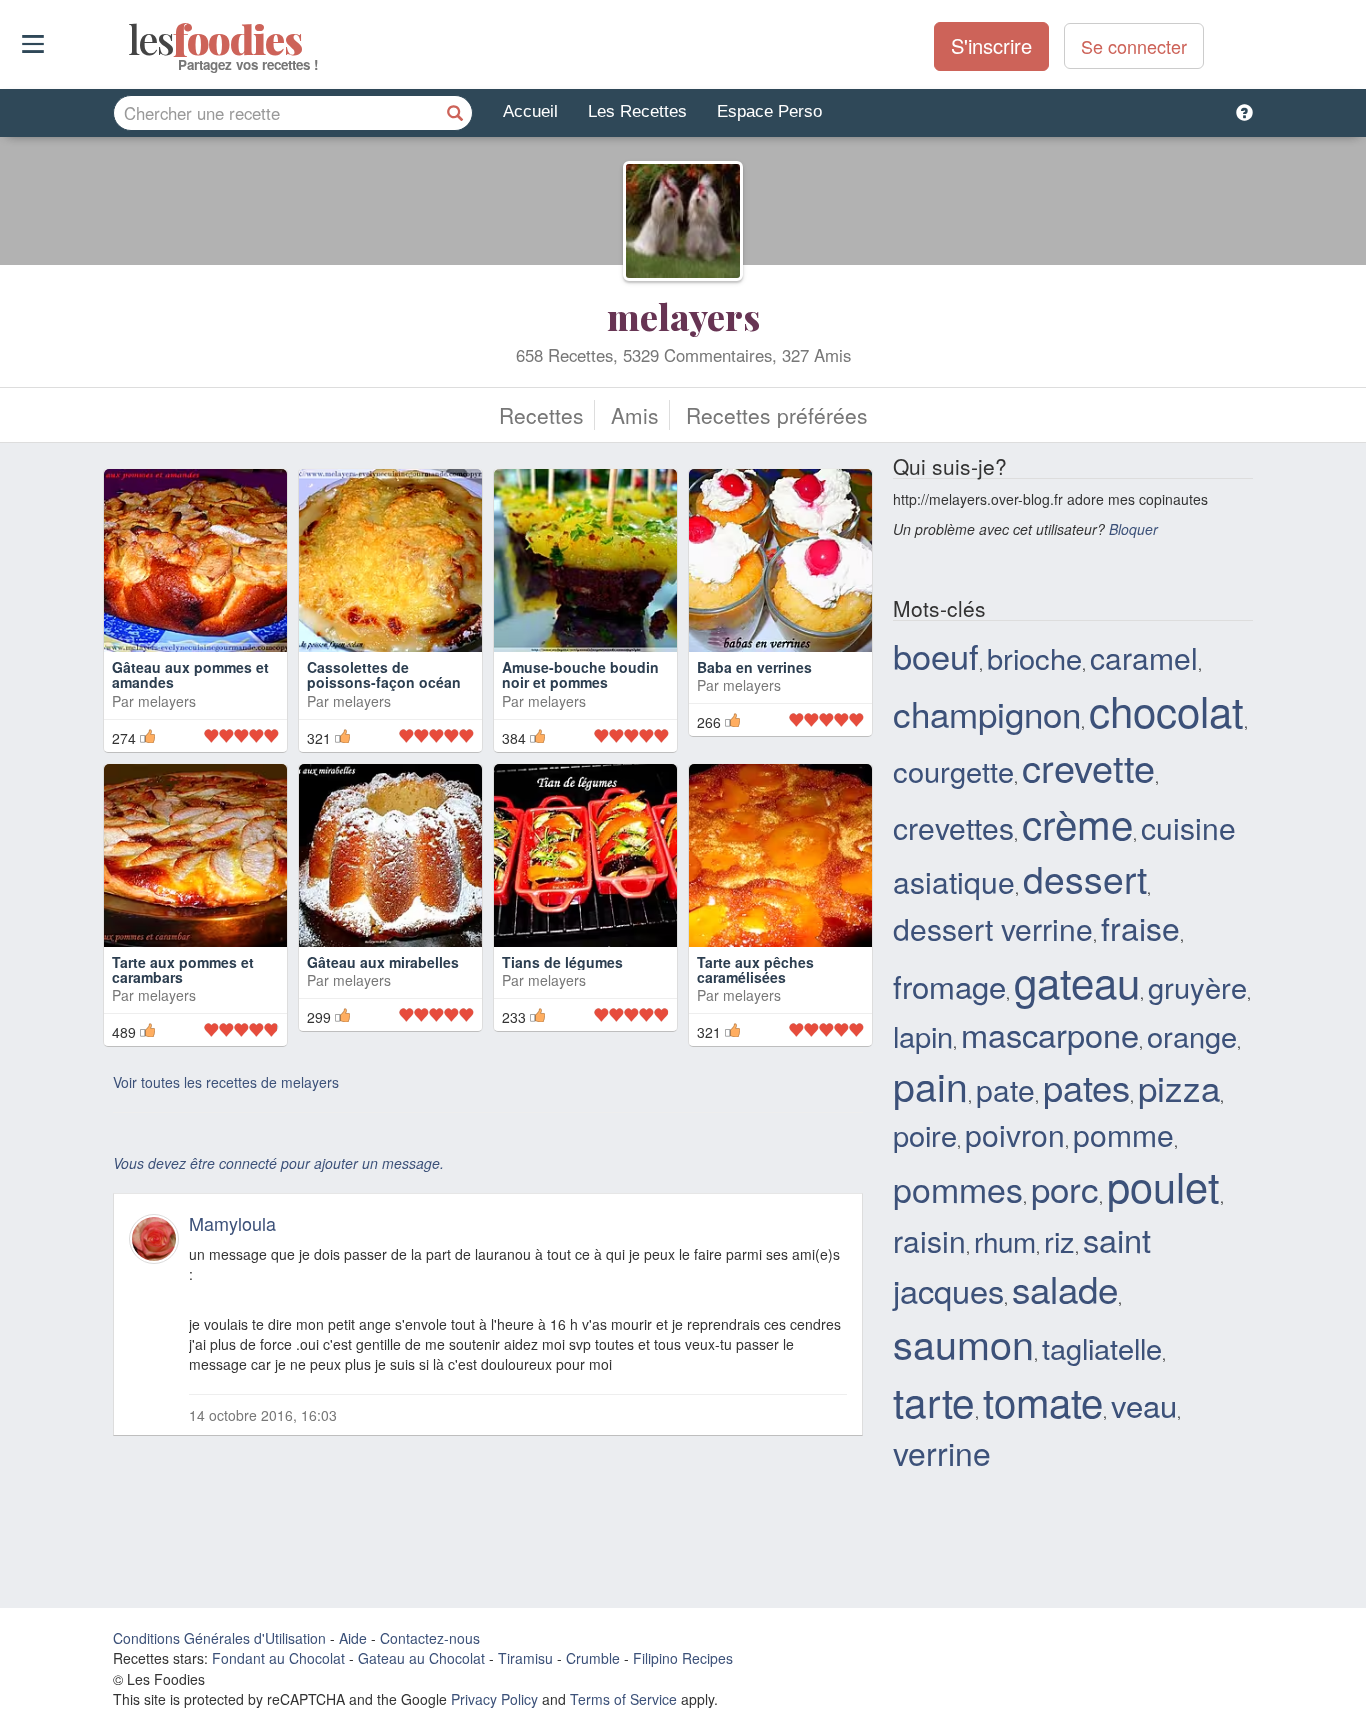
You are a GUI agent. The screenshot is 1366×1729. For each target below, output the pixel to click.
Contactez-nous (430, 1638)
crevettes (953, 827)
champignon (987, 713)
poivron (1015, 1134)
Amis (635, 415)
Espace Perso (769, 111)
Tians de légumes (562, 962)
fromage (949, 985)
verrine (942, 1452)
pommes (958, 1188)
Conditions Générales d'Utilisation (219, 1638)
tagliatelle (1102, 1347)
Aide (353, 1638)
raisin (929, 1240)
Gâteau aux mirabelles (383, 962)
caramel (1144, 657)
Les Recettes (637, 111)
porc (1065, 1188)
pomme (1123, 1134)
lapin (923, 1035)
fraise (1140, 927)
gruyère (1197, 986)
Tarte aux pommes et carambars (183, 969)
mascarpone (1050, 1034)
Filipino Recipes (683, 1658)
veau (1144, 1404)
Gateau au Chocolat (421, 1658)
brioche (1034, 657)
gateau (1077, 981)
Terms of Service (623, 1699)
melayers (683, 316)
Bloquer (1133, 529)
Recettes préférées (777, 415)
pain (930, 1085)
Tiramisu (525, 1658)
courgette (953, 770)
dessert (1085, 878)
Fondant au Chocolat (278, 1658)
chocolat (1166, 710)
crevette (1088, 766)
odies (130, 40)
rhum (1005, 1241)
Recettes (541, 415)
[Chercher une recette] (455, 113)
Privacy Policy (494, 1699)
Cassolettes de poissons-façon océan (384, 674)
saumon (963, 1343)
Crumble (593, 1658)
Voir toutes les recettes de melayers (226, 1082)
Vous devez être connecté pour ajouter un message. (278, 1163)
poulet (1163, 1185)
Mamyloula (232, 1223)
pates (1086, 1086)
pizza (1179, 1087)
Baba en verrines (754, 667)
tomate (1043, 1400)
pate (1005, 1089)
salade (1065, 1288)
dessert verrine (993, 928)
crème (1077, 822)
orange (1192, 1035)
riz (1059, 1240)
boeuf (936, 655)
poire (925, 1134)
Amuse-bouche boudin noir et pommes (580, 674)
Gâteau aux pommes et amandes (190, 674)
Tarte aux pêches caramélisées (755, 969)
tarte (934, 1400)
